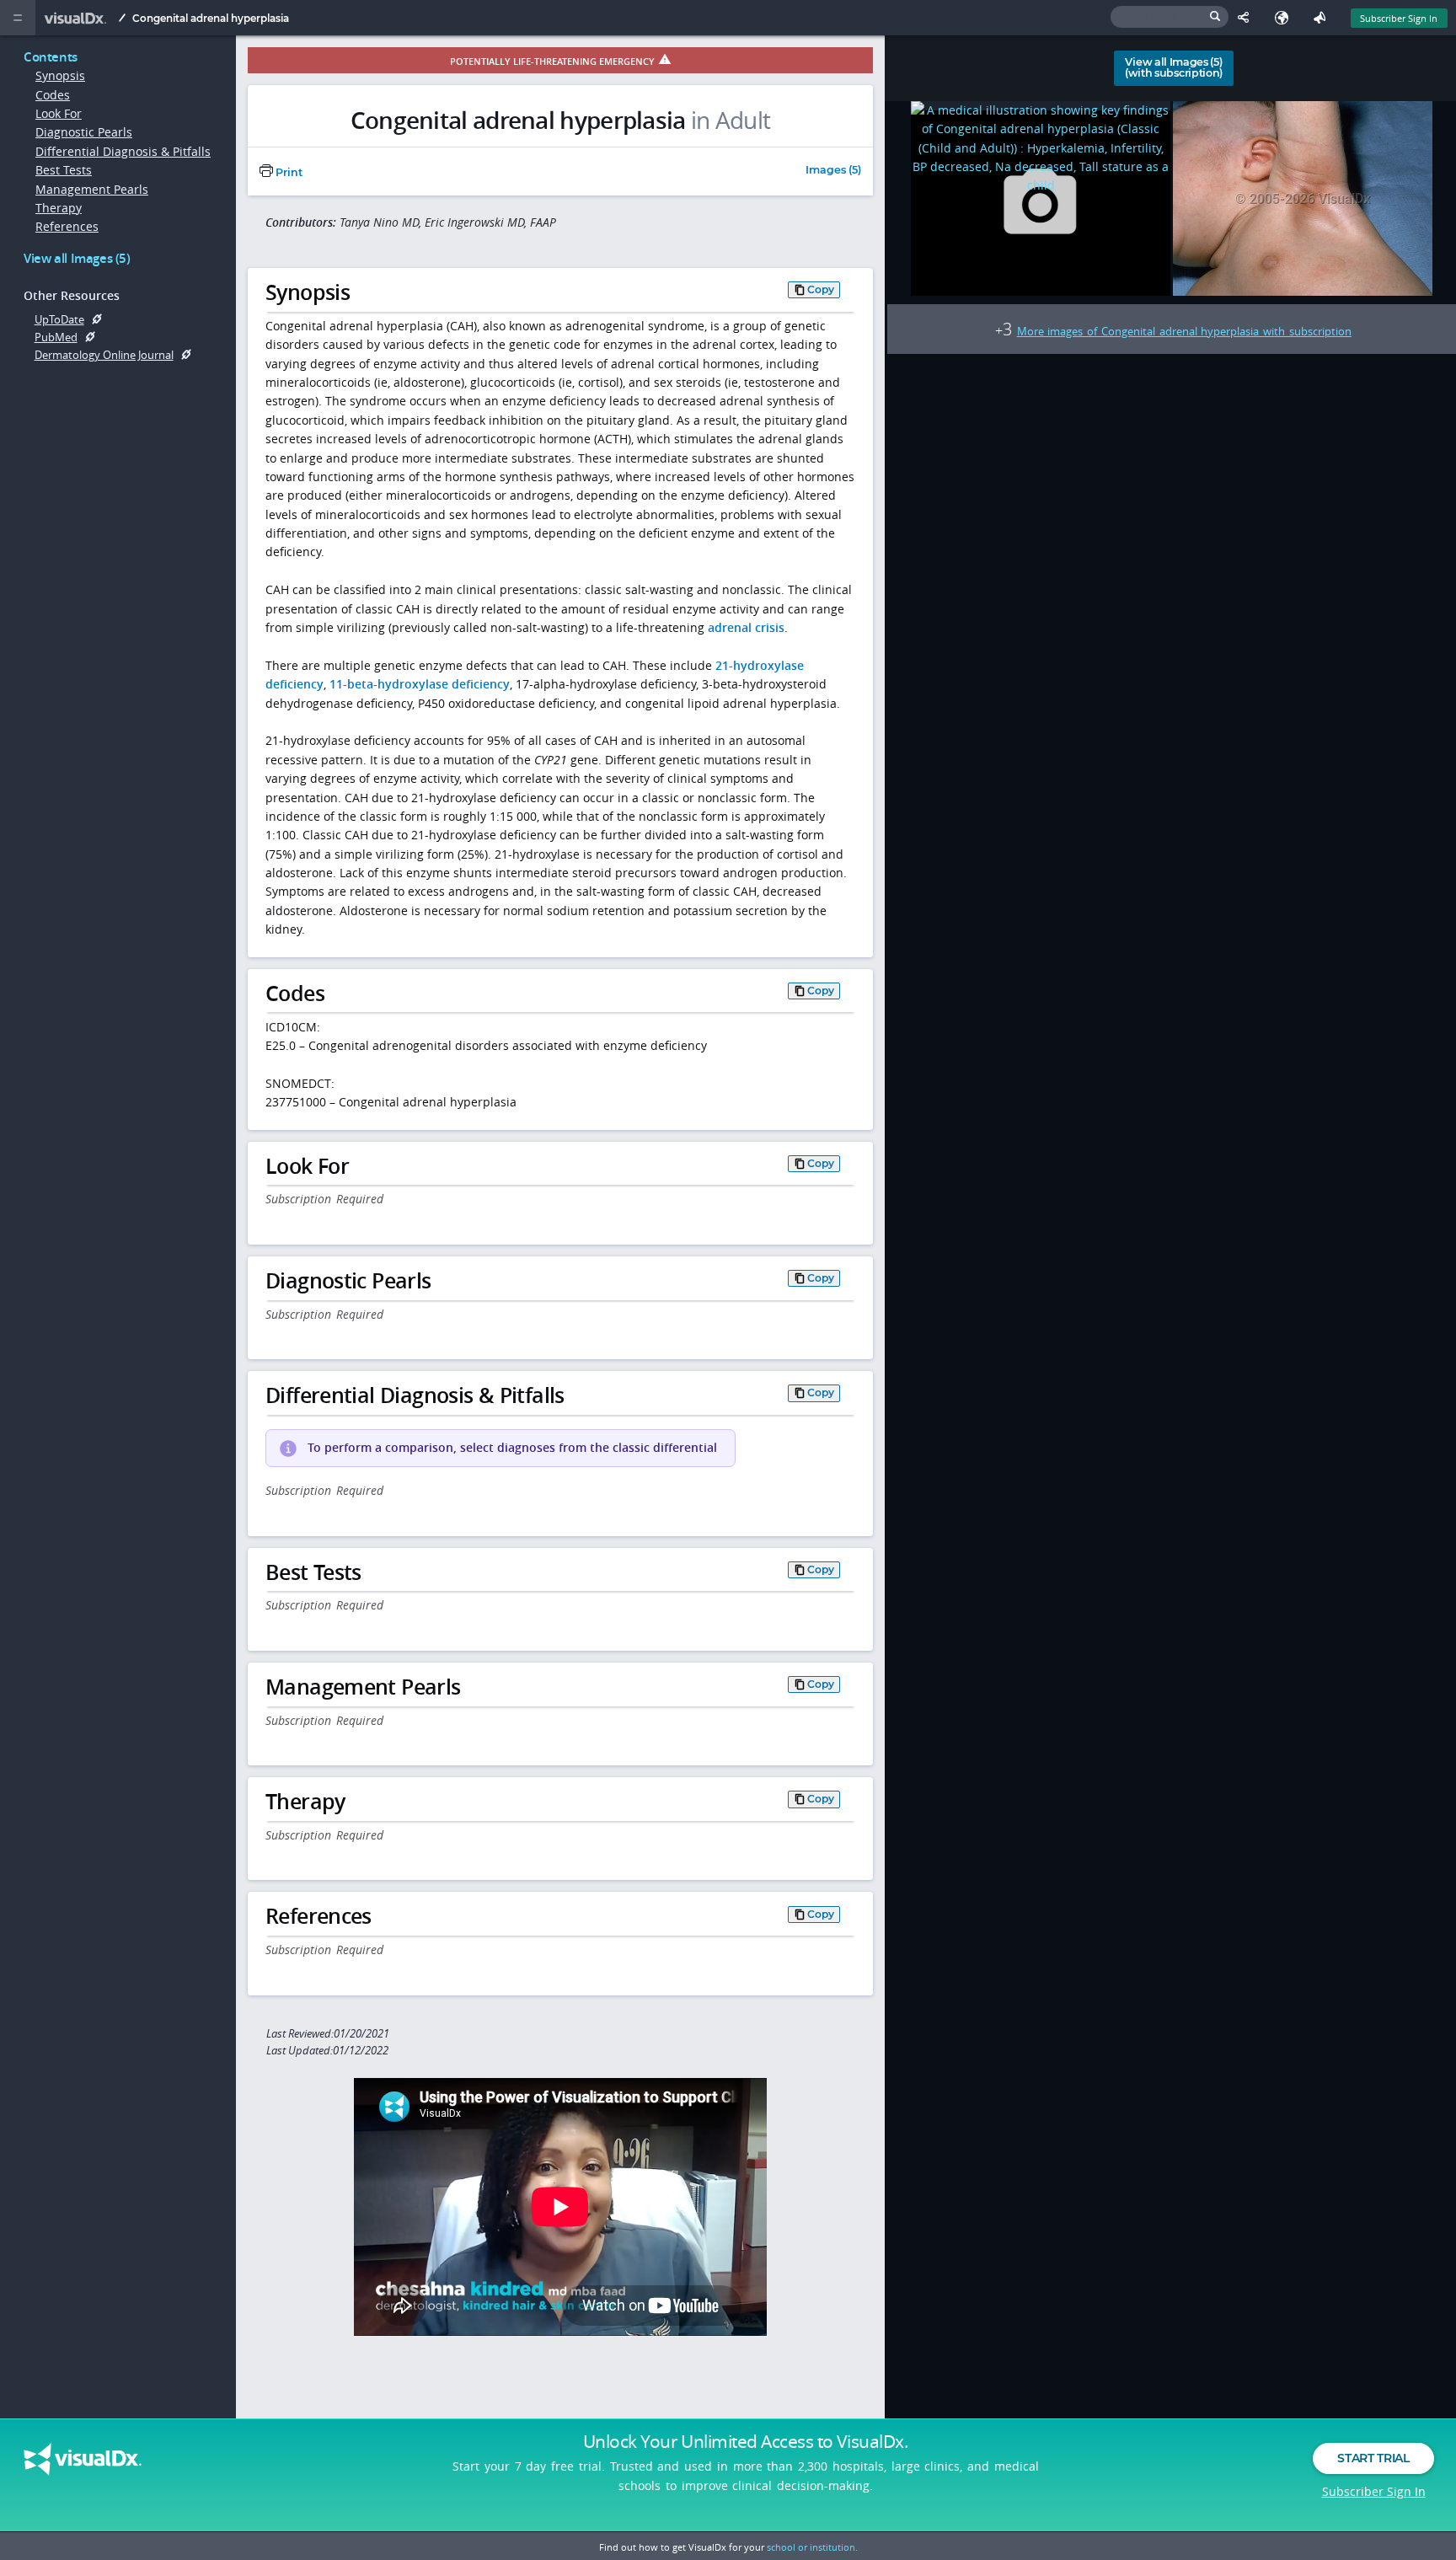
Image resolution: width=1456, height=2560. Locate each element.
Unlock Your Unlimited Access (746, 2441)
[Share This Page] (1247, 18)
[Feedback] (1323, 18)
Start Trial (1373, 2458)
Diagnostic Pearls (84, 132)
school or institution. (812, 2547)
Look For (59, 113)
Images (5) (833, 171)
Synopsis (60, 75)
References (67, 226)
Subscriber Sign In (1399, 18)
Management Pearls (92, 189)
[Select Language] (1285, 18)
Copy (821, 289)
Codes (53, 95)
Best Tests (64, 170)
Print (288, 172)
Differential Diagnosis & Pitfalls (123, 151)
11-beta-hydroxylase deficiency (420, 684)
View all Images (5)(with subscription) (1174, 67)
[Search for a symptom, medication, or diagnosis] (1170, 17)
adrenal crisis (746, 627)
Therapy (59, 208)
